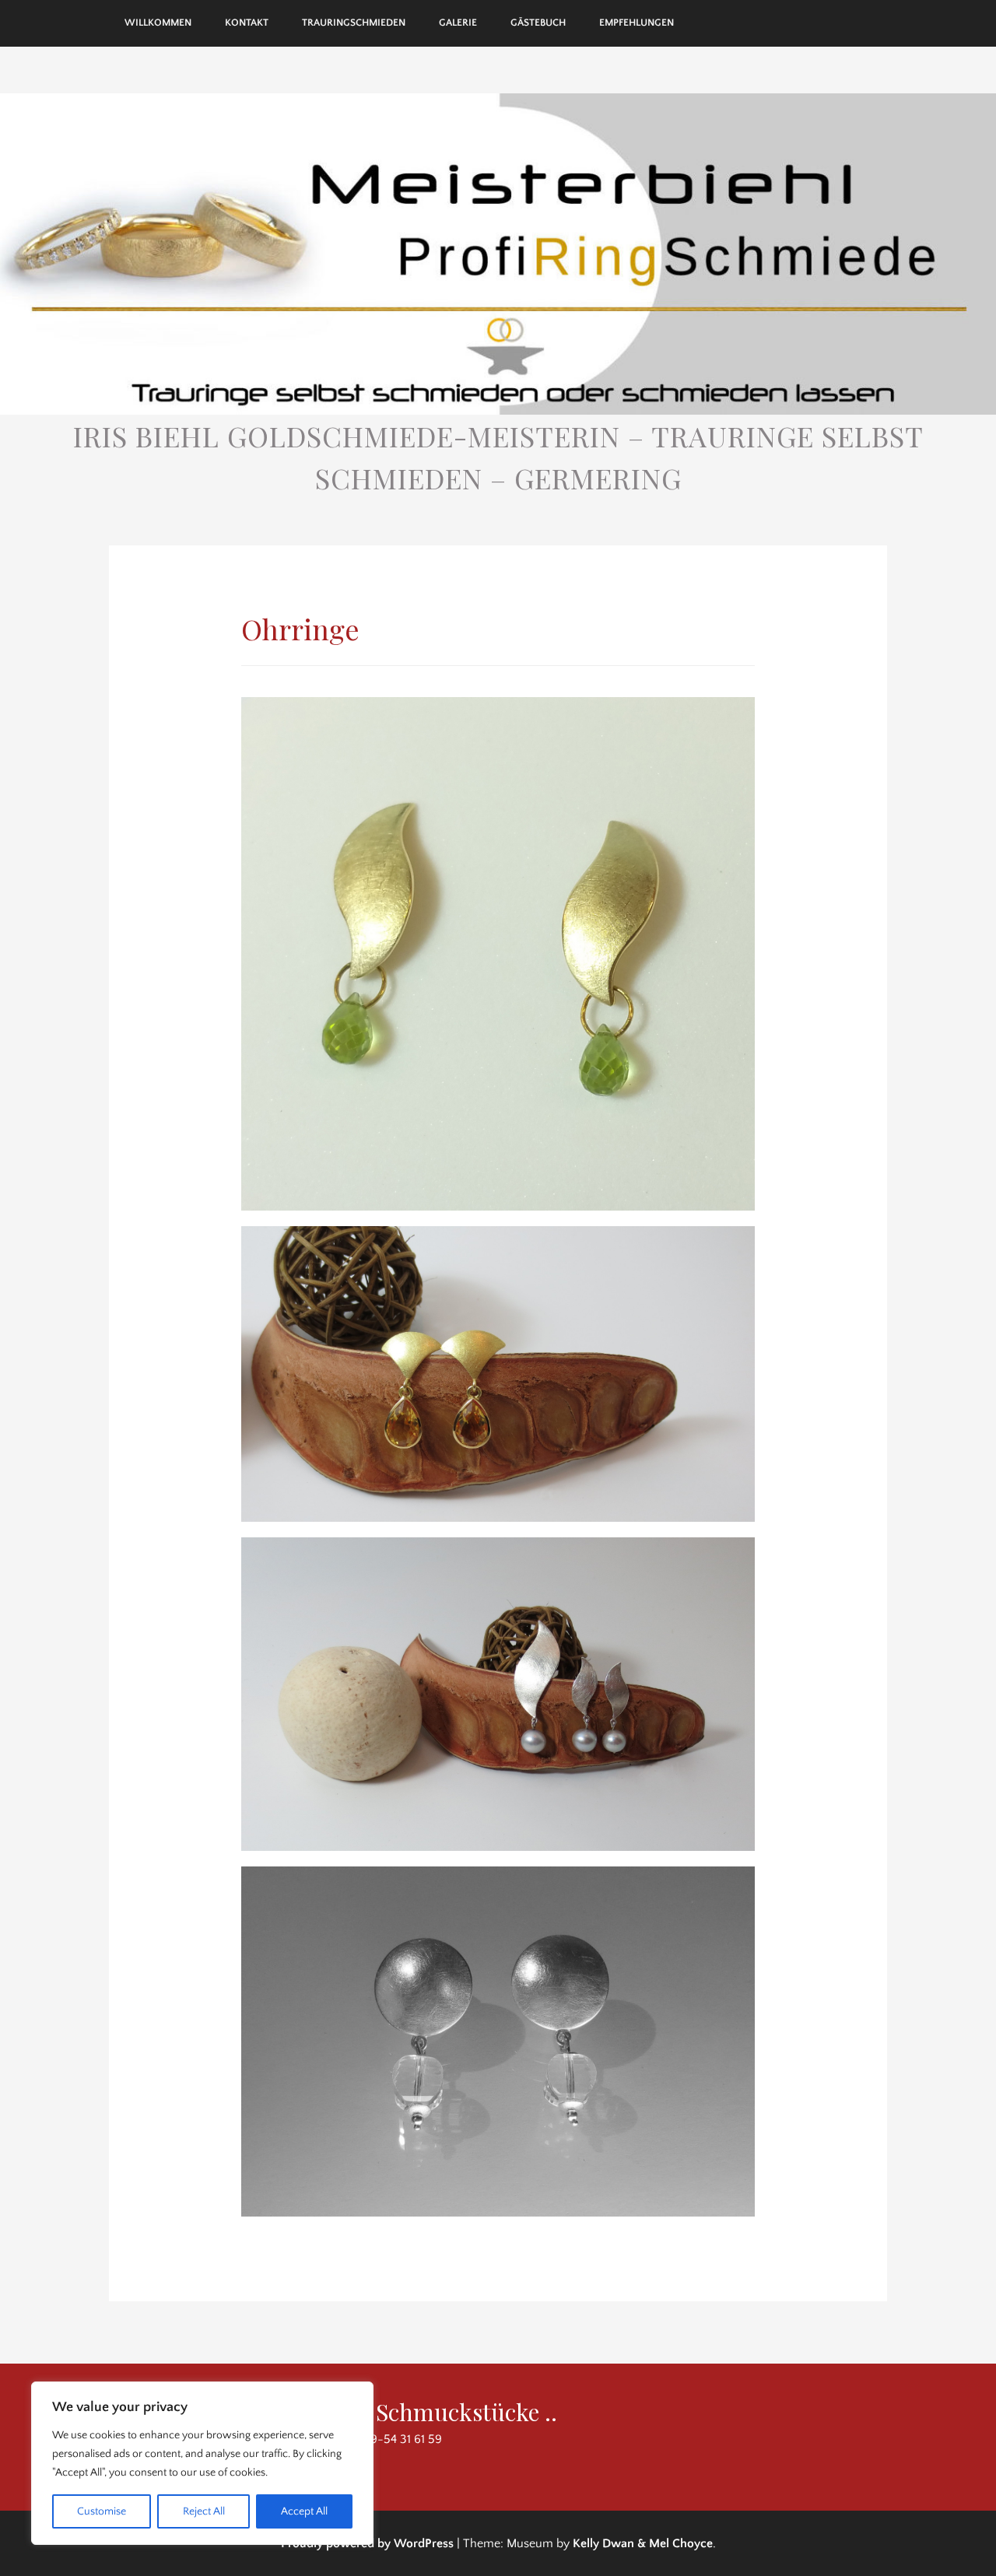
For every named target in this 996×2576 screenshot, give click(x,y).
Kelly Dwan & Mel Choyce (643, 2543)
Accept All (304, 2511)
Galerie (458, 23)
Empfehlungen (637, 23)
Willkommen (158, 23)
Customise (102, 2511)
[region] (202, 2463)
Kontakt (247, 23)
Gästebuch (538, 23)
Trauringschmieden (354, 23)
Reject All (204, 2511)
